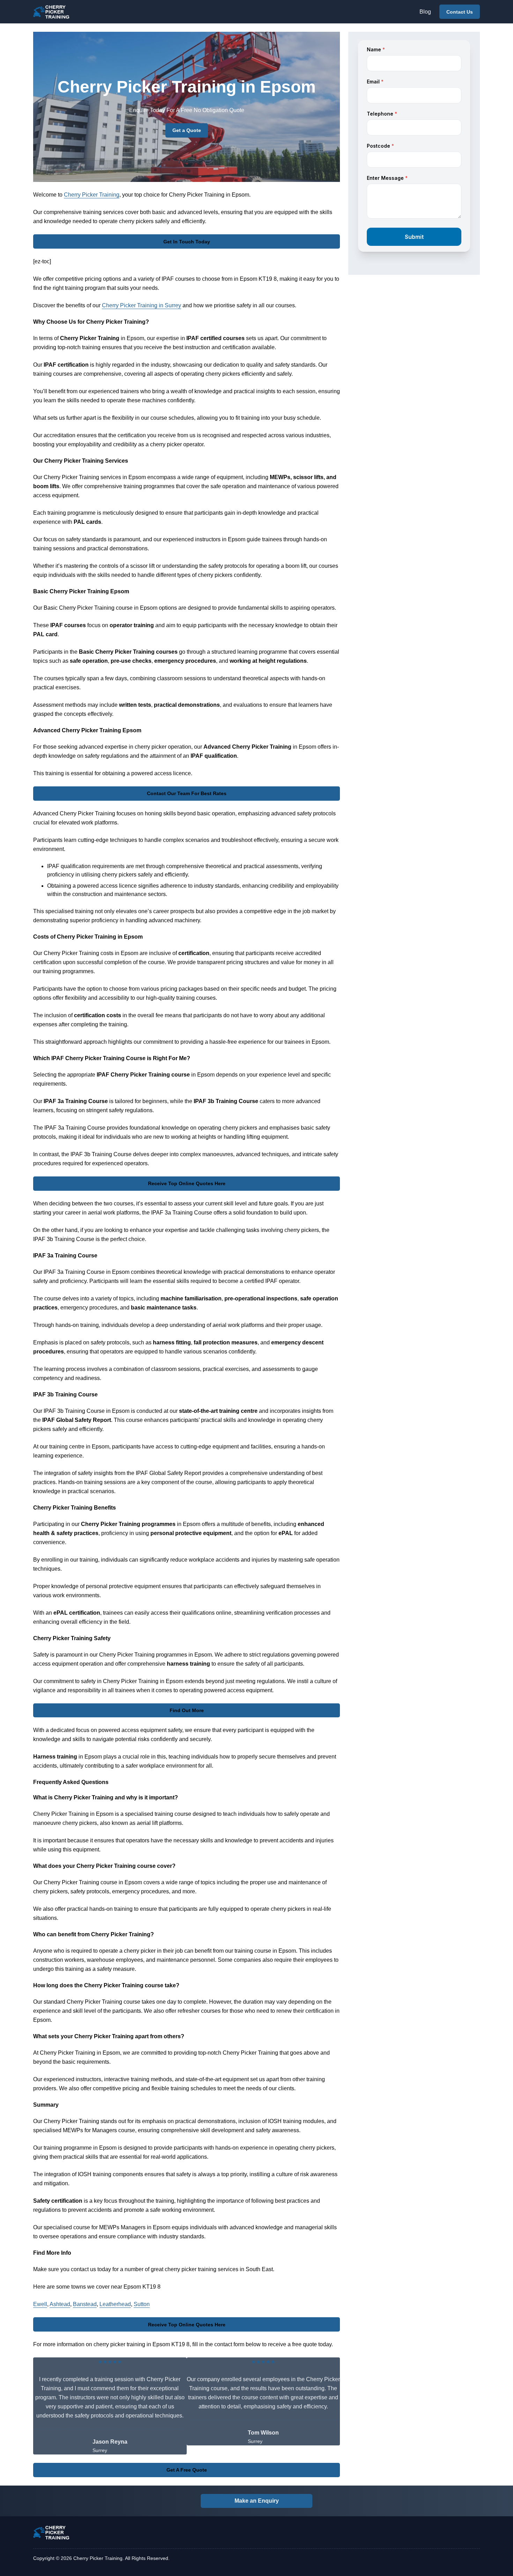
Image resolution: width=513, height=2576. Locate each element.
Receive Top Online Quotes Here (187, 1183)
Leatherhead (115, 2304)
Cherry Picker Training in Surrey (142, 305)
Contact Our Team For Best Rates (187, 793)
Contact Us (460, 12)
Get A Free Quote (187, 2470)
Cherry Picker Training (92, 195)
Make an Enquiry (257, 2501)
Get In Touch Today (187, 242)
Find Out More (187, 1710)
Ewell (40, 2304)
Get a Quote (187, 130)
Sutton (142, 2304)
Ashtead (60, 2304)
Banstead (85, 2304)
